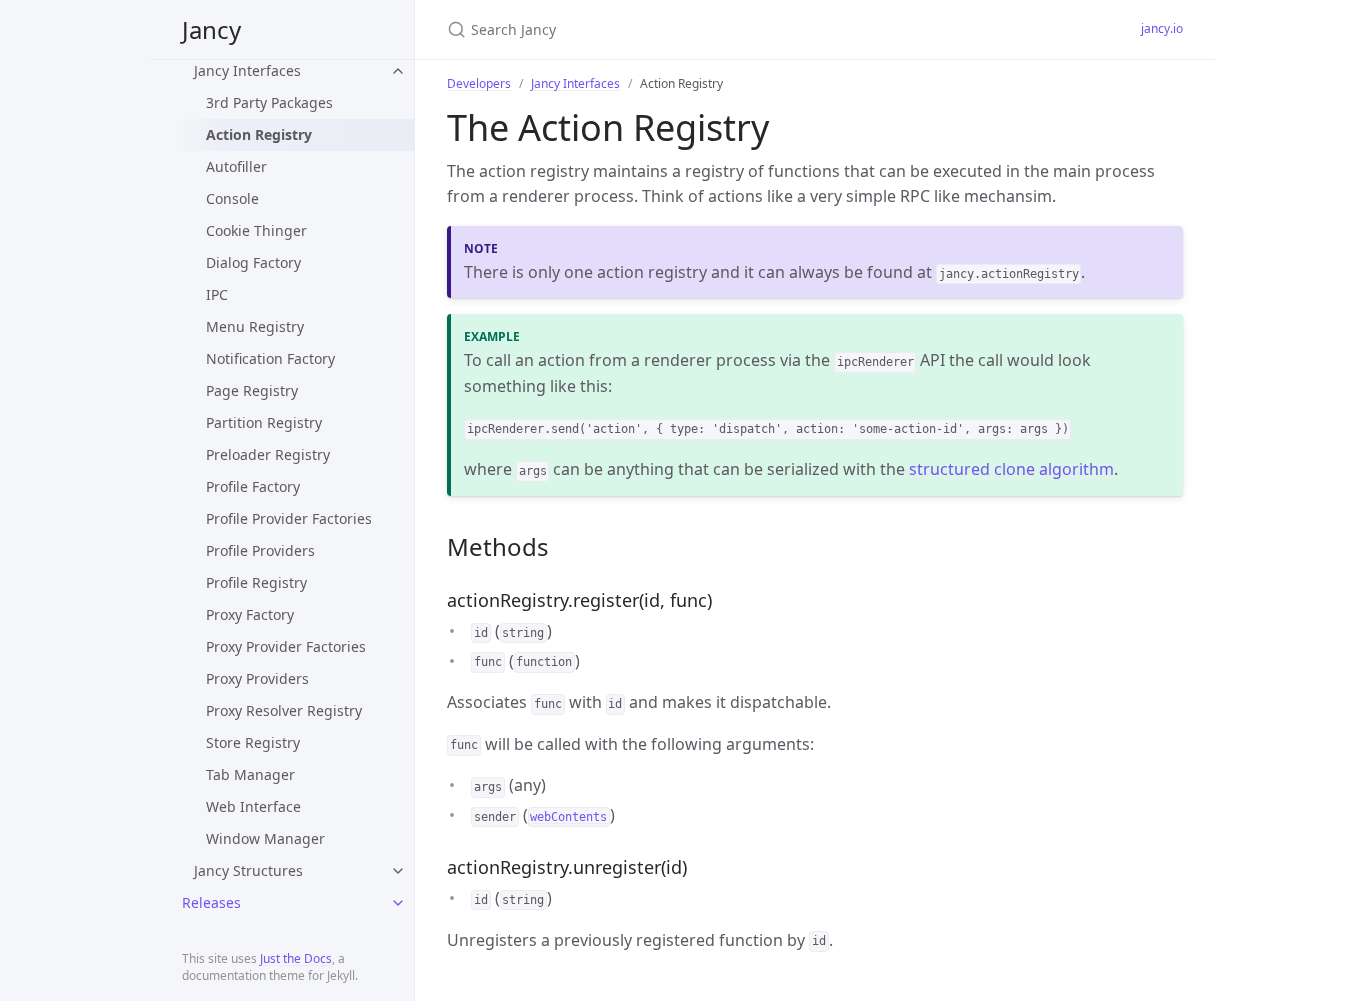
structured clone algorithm (1011, 469)
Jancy (211, 29)
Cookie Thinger (256, 230)
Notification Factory (270, 358)
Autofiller (236, 166)
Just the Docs (296, 958)
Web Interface (253, 806)
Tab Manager (250, 774)
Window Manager (265, 838)
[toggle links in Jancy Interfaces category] (398, 71)
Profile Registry (256, 582)
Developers (479, 83)
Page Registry (252, 390)
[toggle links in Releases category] (398, 903)
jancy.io (1162, 28)
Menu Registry (255, 326)
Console (232, 198)
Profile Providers (260, 550)
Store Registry (253, 742)
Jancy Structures (248, 870)
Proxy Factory (250, 614)
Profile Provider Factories (289, 518)
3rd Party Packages (269, 102)
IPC (217, 294)
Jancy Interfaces (247, 70)
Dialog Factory (253, 262)
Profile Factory (253, 486)
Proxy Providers (257, 678)
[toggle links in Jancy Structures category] (398, 871)
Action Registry (259, 134)
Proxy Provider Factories (286, 646)
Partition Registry (264, 422)
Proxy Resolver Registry (284, 710)
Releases (211, 902)
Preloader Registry (268, 454)
